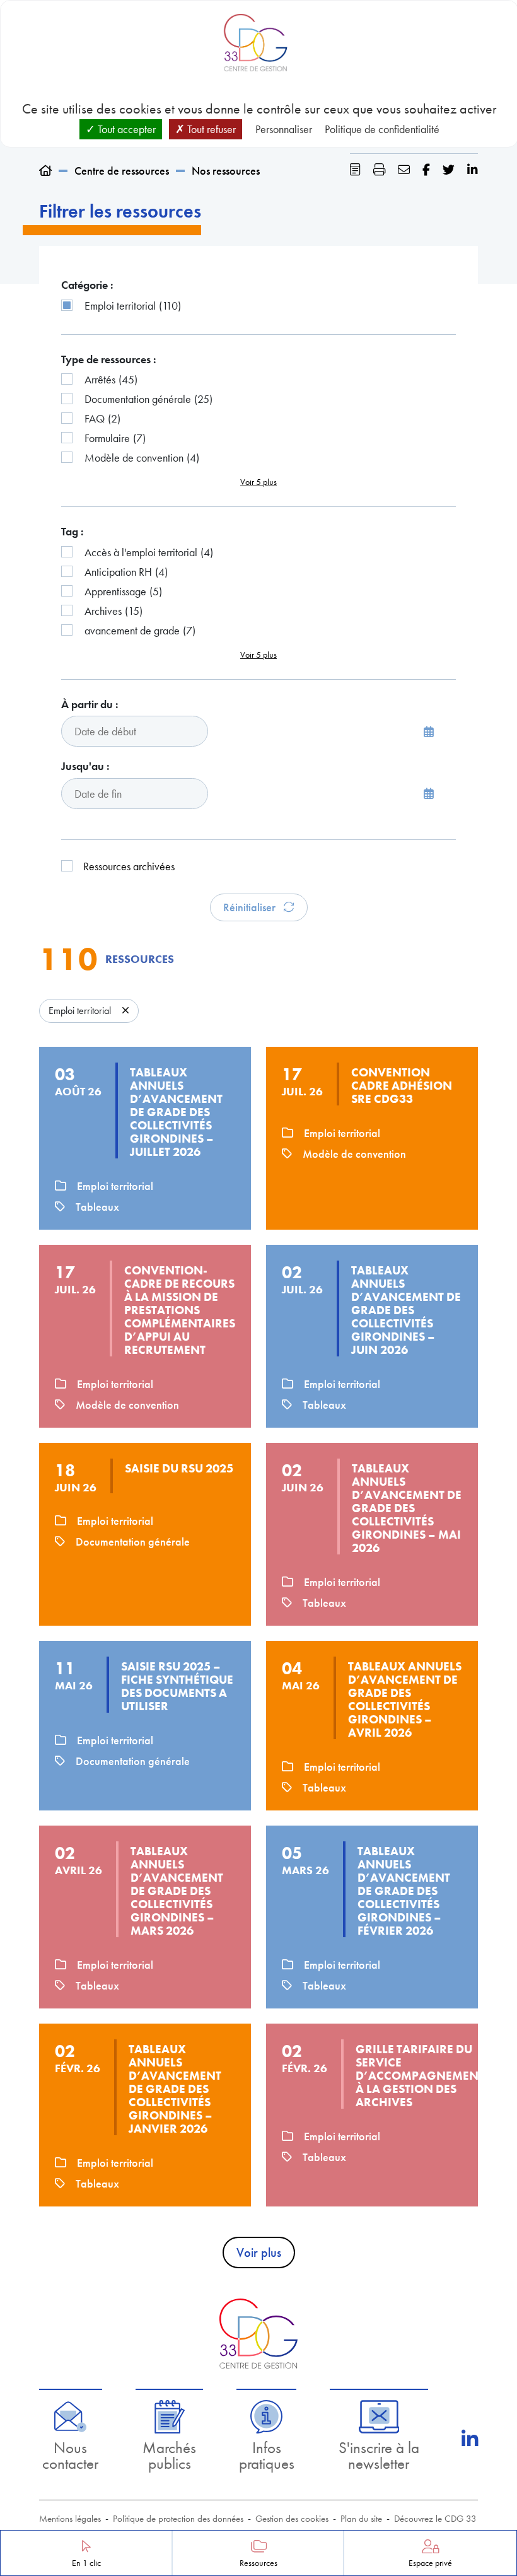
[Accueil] (45, 171)
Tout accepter (125, 129)
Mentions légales (70, 2519)
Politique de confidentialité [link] (382, 129)
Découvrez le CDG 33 (435, 2519)
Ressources (258, 2563)
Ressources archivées (129, 866)
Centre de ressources (122, 171)
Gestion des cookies (292, 2519)
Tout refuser (210, 129)
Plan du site (361, 2519)
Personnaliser (284, 129)
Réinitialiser (251, 907)
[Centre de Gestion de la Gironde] (258, 2334)
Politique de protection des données (178, 2519)
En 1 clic (86, 2563)
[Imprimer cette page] (379, 170)
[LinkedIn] (470, 2439)
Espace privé (430, 2563)
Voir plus (259, 2253)
